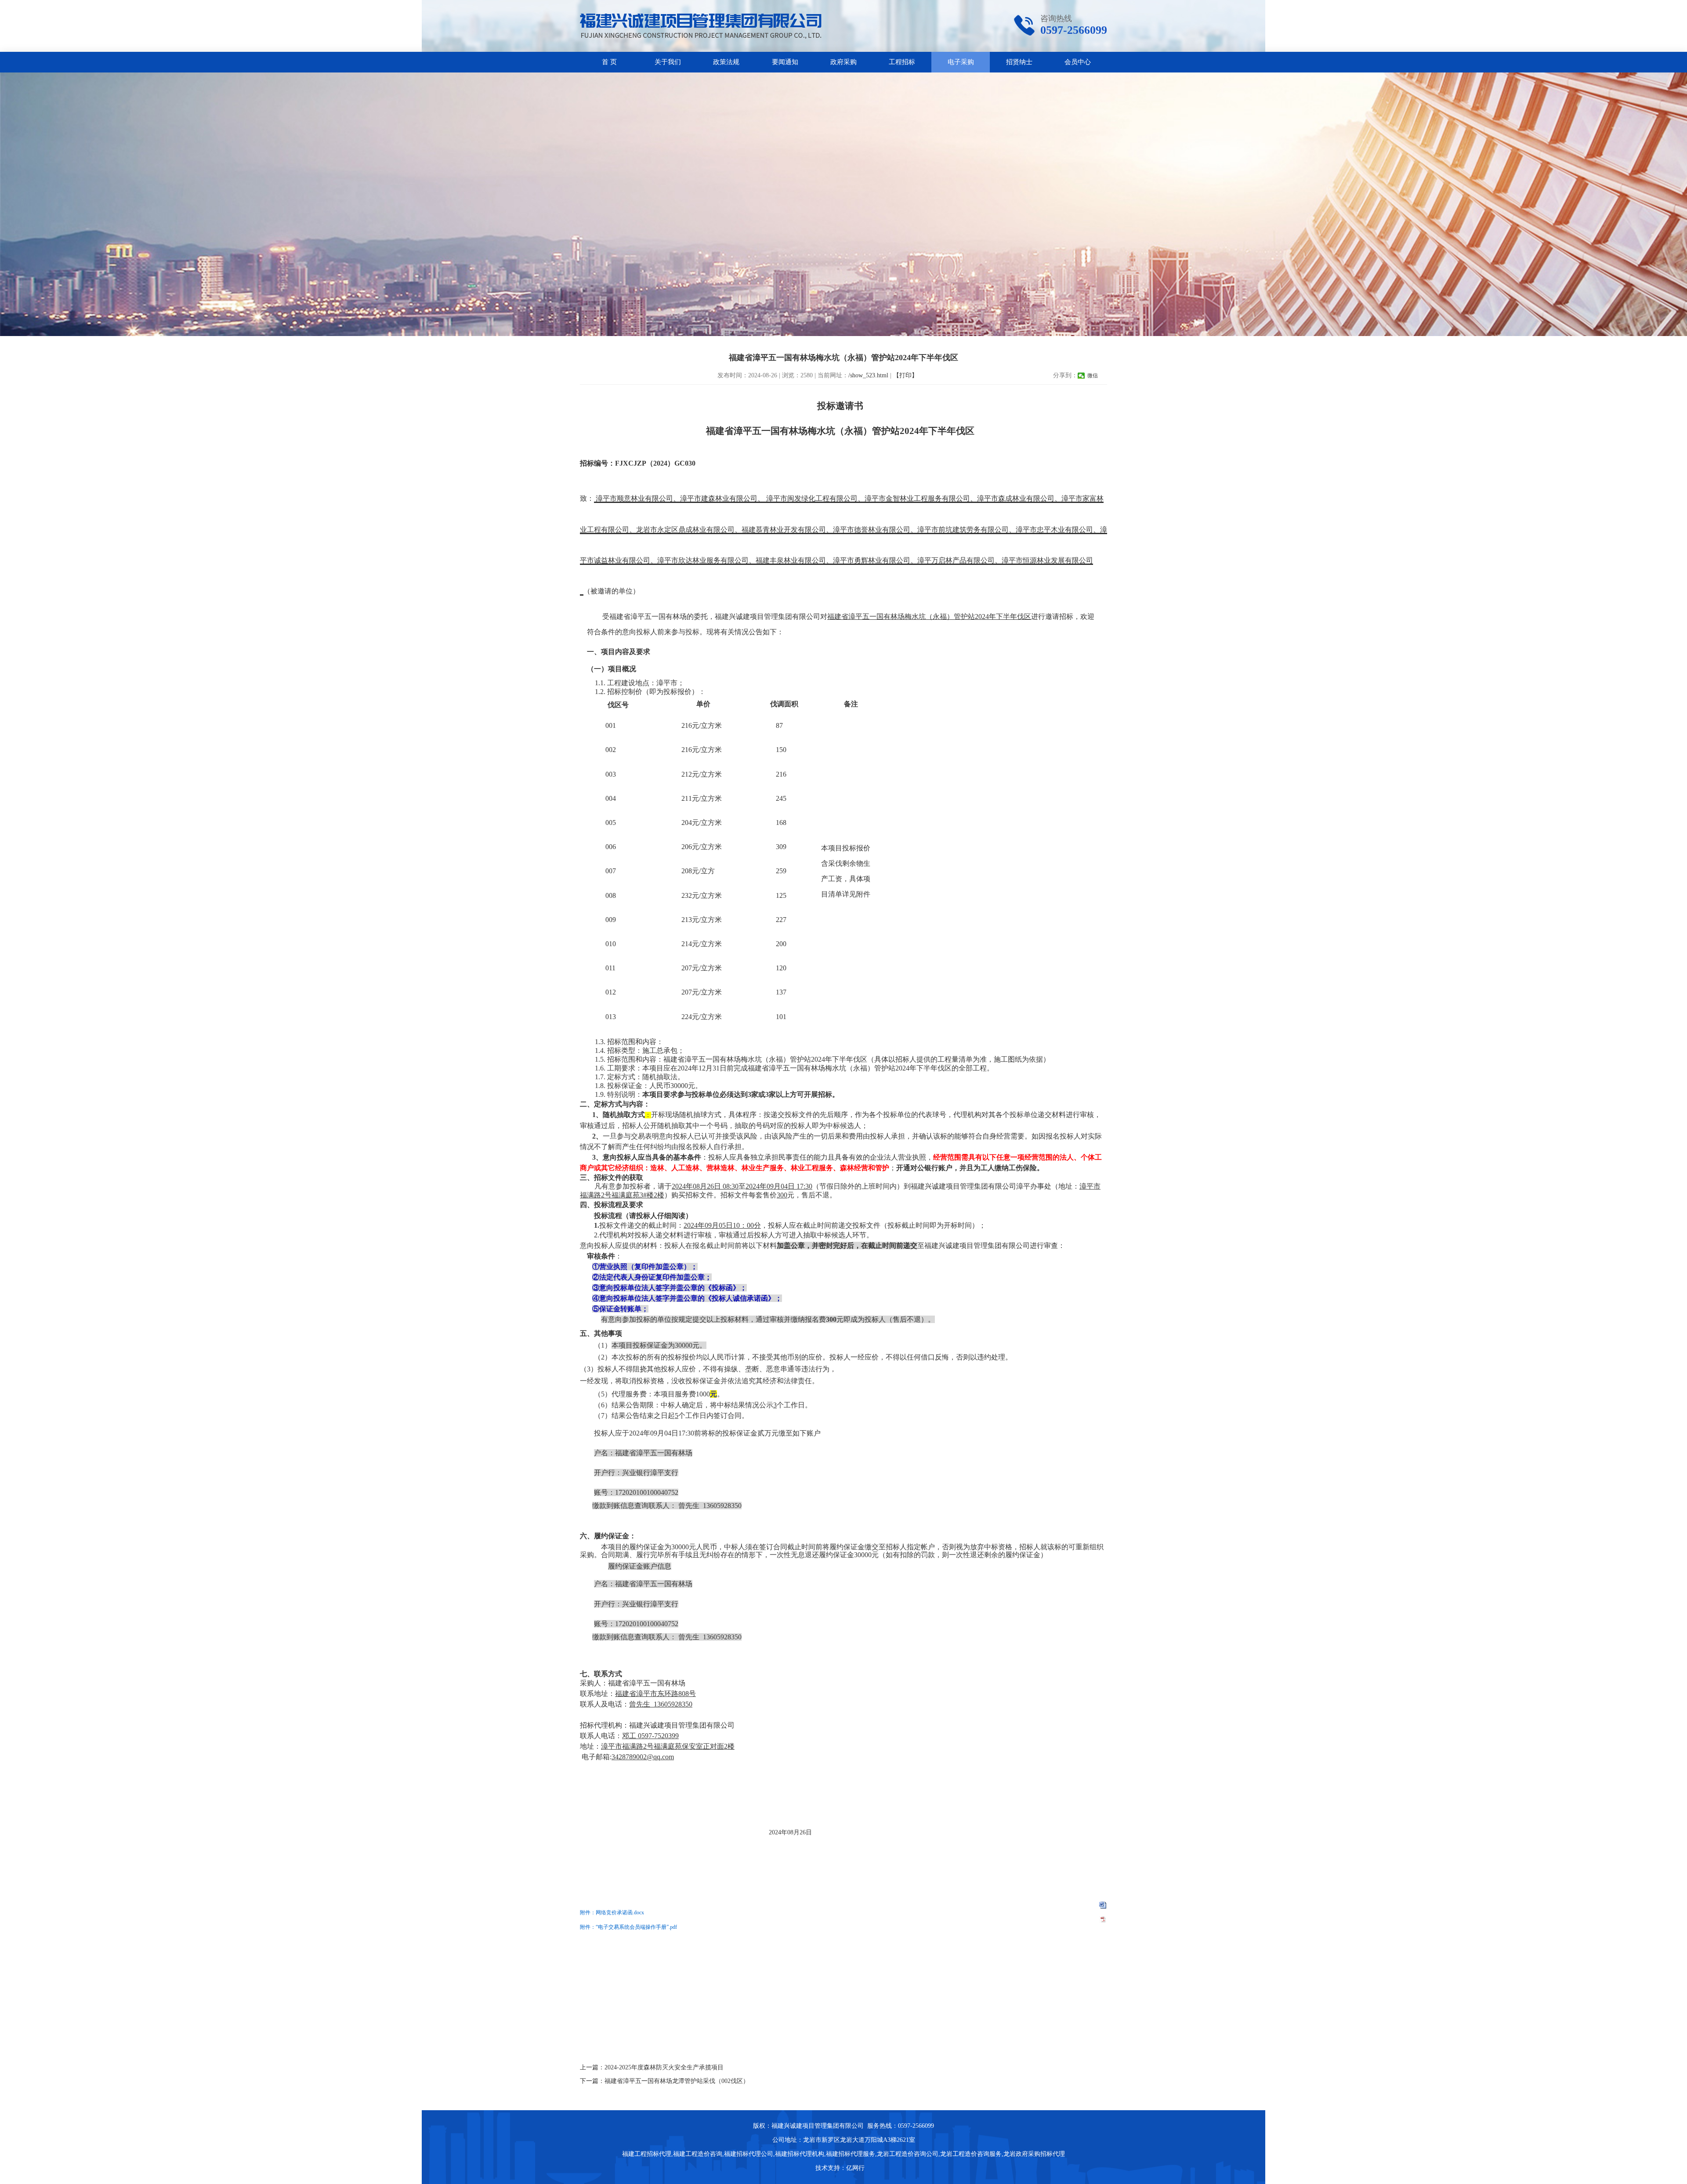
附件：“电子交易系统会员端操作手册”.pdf (628, 1927)
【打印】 (905, 375)
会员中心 (1078, 62)
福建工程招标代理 (647, 2154)
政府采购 (843, 62)
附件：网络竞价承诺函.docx (612, 1913)
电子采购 (961, 62)
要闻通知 (785, 62)
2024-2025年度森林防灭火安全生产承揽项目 (664, 2067)
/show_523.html (868, 375)
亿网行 (856, 2168)
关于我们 (668, 62)
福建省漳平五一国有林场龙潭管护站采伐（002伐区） (677, 2081)
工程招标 (902, 62)
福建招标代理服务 (851, 2154)
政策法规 (726, 62)
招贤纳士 (1019, 62)
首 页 (609, 62)
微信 (1093, 376)
